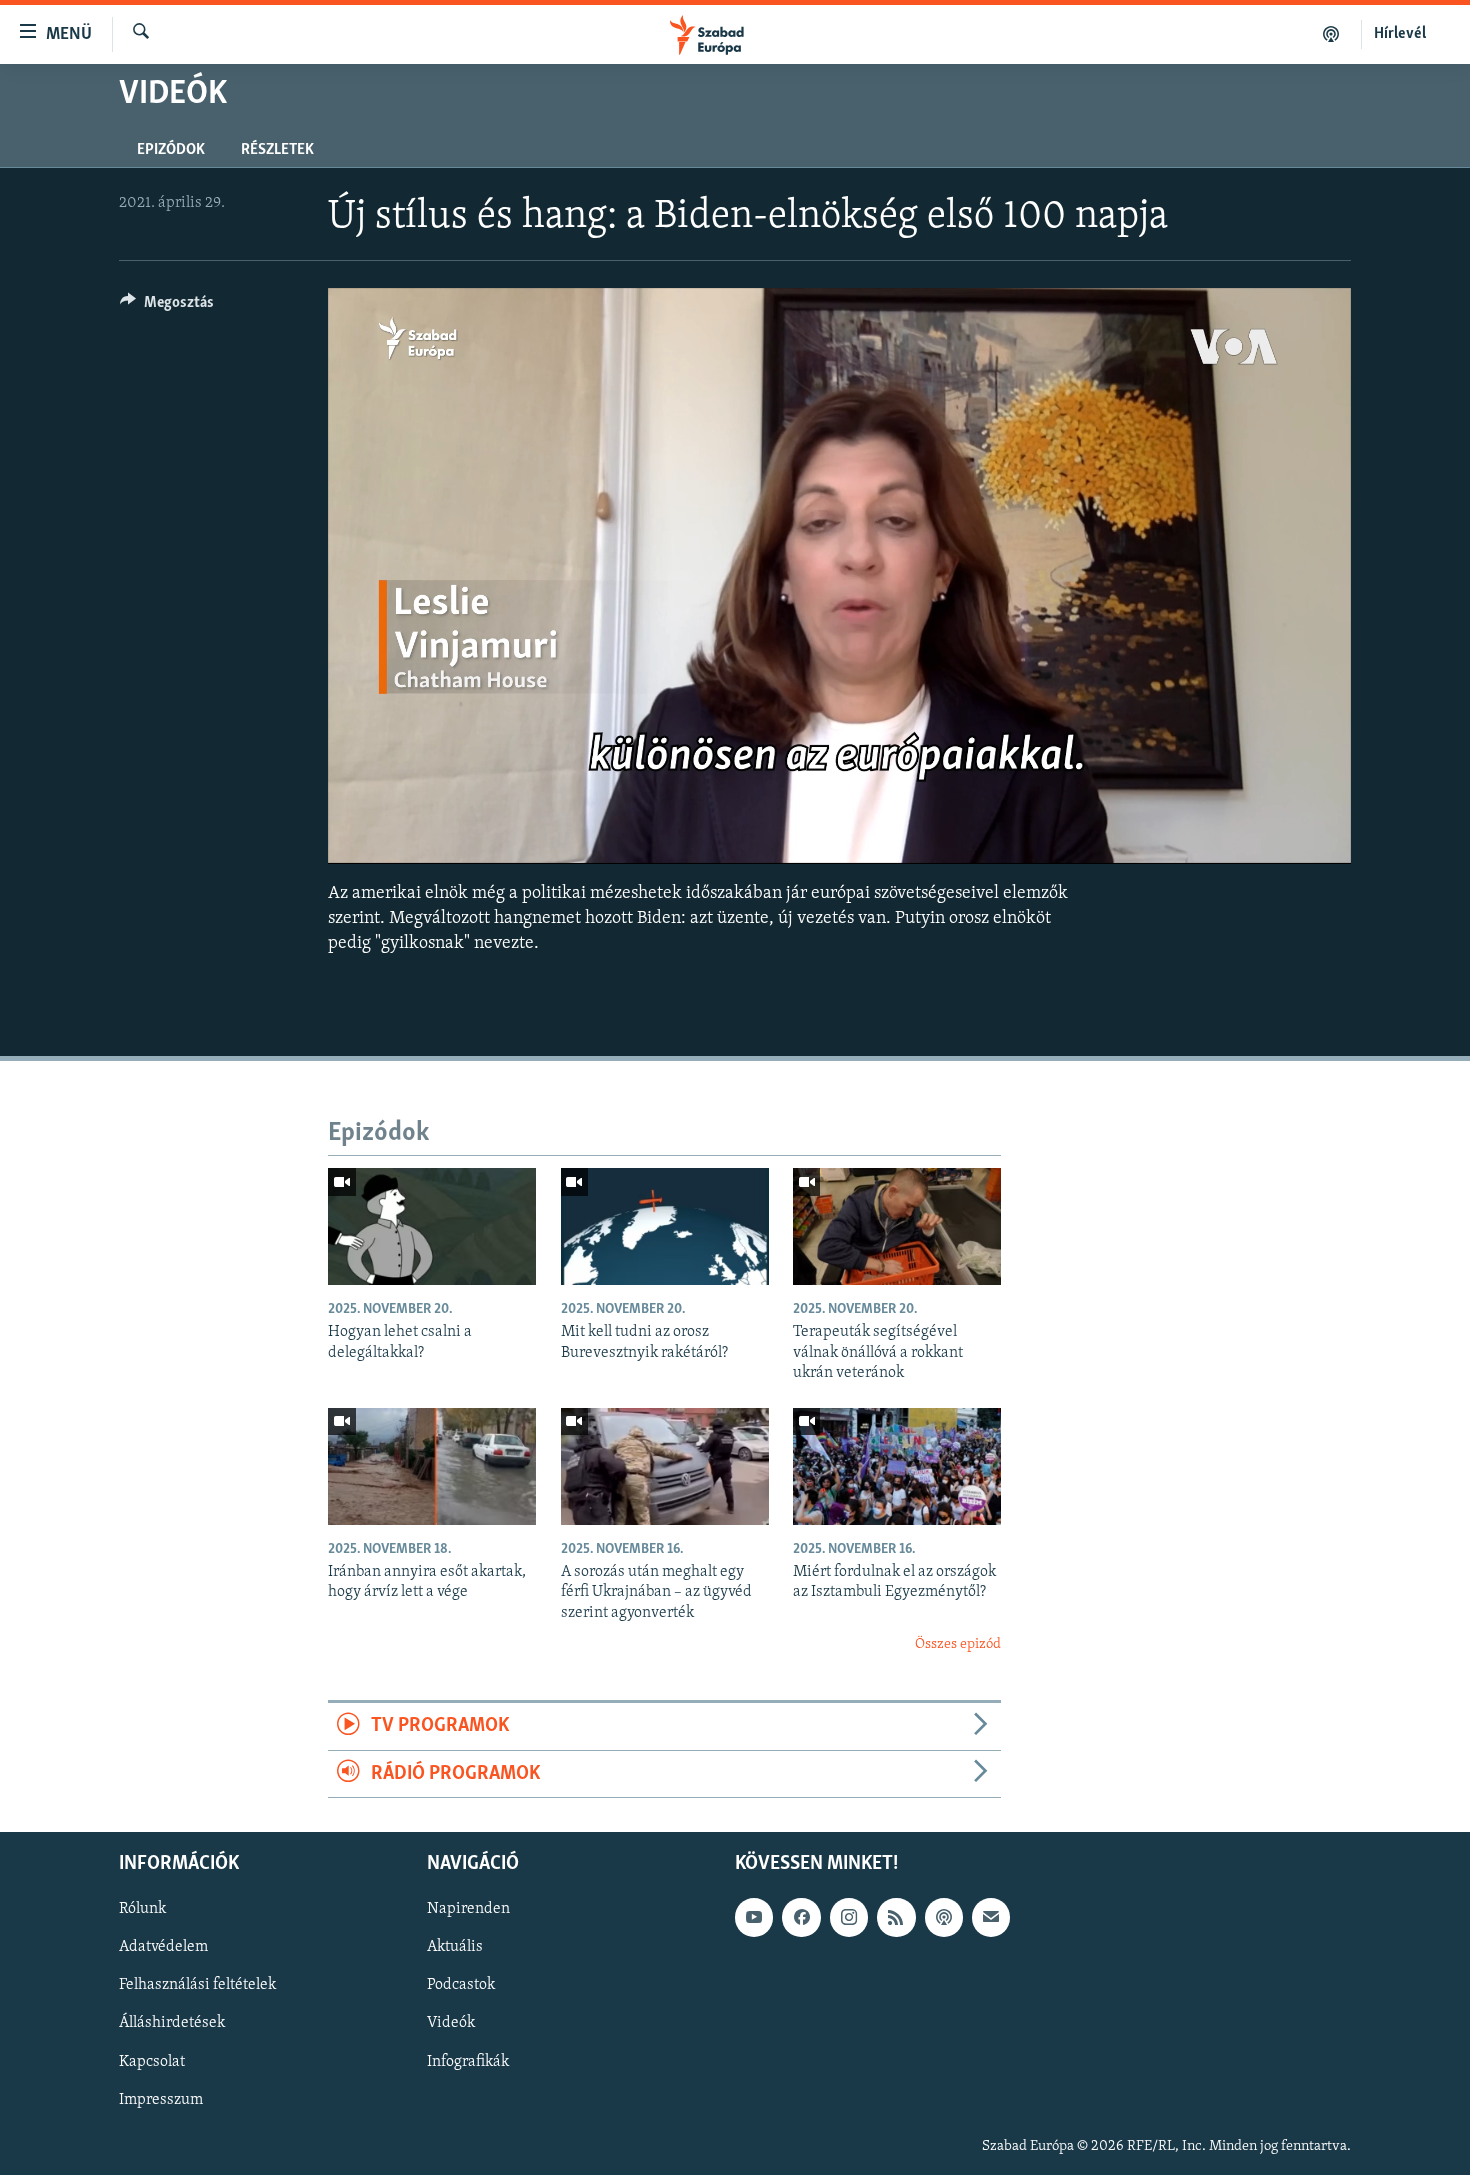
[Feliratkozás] (991, 1918)
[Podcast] (944, 1918)
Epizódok (171, 150)
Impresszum (161, 2100)
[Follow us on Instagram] (849, 1918)
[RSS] (896, 1918)
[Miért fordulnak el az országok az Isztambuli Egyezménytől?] (897, 1466)
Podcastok (461, 1986)
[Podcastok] (1331, 34)
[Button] (167, 307)
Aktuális (455, 1948)
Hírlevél (1400, 34)
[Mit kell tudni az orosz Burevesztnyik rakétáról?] (665, 1226)
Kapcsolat (152, 2062)
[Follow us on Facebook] (801, 1918)
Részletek (277, 150)
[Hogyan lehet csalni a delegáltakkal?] (432, 1226)
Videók (451, 2024)
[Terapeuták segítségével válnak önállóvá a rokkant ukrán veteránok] (897, 1226)
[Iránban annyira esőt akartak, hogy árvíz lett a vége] (432, 1466)
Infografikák (468, 2062)
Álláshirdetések (172, 2024)
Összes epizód (958, 1644)
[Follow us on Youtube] (754, 1918)
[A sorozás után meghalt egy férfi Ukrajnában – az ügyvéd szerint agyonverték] (665, 1466)
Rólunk (142, 1910)
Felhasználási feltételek (197, 1986)
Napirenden (468, 1910)
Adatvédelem (163, 1948)
